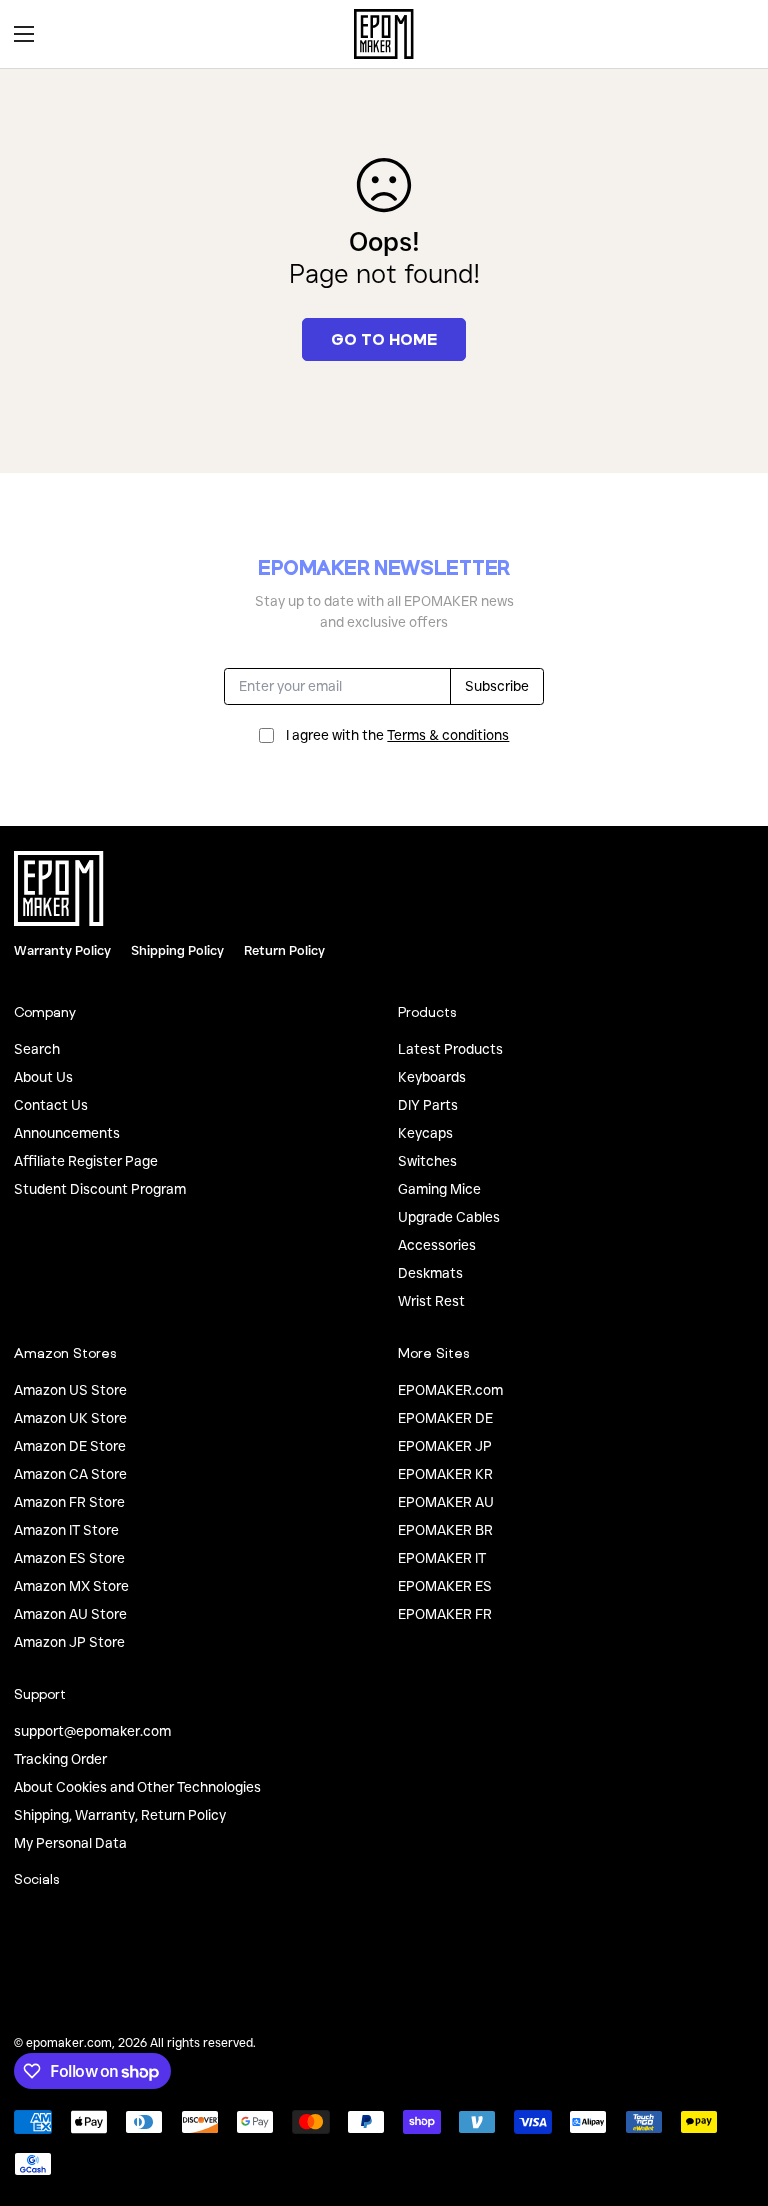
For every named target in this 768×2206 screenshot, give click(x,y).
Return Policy (284, 950)
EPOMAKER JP (445, 1446)
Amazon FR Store (69, 1502)
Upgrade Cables (449, 1217)
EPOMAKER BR (445, 1530)
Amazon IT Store (66, 1530)
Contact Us (51, 1105)
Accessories (437, 1245)
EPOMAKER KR (445, 1474)
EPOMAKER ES (445, 1586)
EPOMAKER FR (445, 1614)
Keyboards (432, 1077)
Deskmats (430, 1273)
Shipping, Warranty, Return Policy (120, 1815)
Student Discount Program (100, 1189)
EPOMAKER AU (446, 1502)
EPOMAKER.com (450, 1390)
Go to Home (384, 339)
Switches (427, 1161)
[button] (732, 34)
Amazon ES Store (69, 1558)
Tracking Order (60, 1759)
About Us (43, 1077)
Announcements (67, 1133)
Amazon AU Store (70, 1614)
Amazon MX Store (71, 1586)
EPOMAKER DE (445, 1418)
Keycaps (425, 1133)
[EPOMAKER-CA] (384, 34)
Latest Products (450, 1049)
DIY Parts (428, 1105)
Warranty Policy (62, 950)
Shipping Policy (177, 950)
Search (37, 1049)
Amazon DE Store (70, 1446)
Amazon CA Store (70, 1474)
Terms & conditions (448, 735)
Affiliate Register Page (86, 1161)
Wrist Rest (431, 1301)
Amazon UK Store (70, 1418)
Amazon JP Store (69, 1642)
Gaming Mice (439, 1189)
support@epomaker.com (92, 1731)
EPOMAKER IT (442, 1558)
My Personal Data (70, 1843)
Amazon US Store (70, 1390)
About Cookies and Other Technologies (137, 1787)
